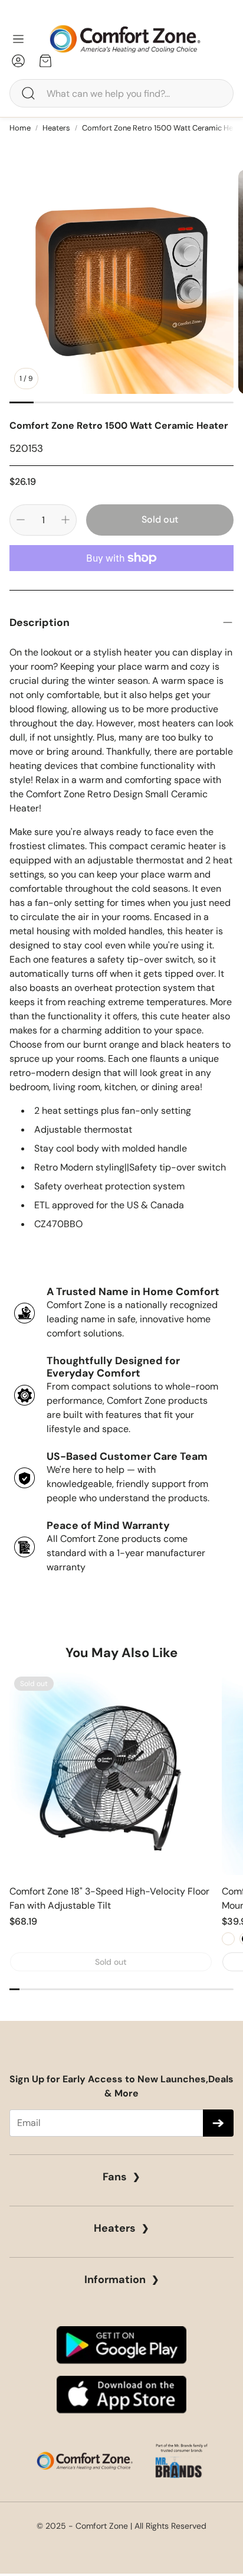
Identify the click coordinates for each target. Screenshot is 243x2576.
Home (20, 128)
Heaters (56, 128)
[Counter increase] (65, 520)
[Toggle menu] (18, 39)
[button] (121, 93)
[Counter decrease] (21, 520)
